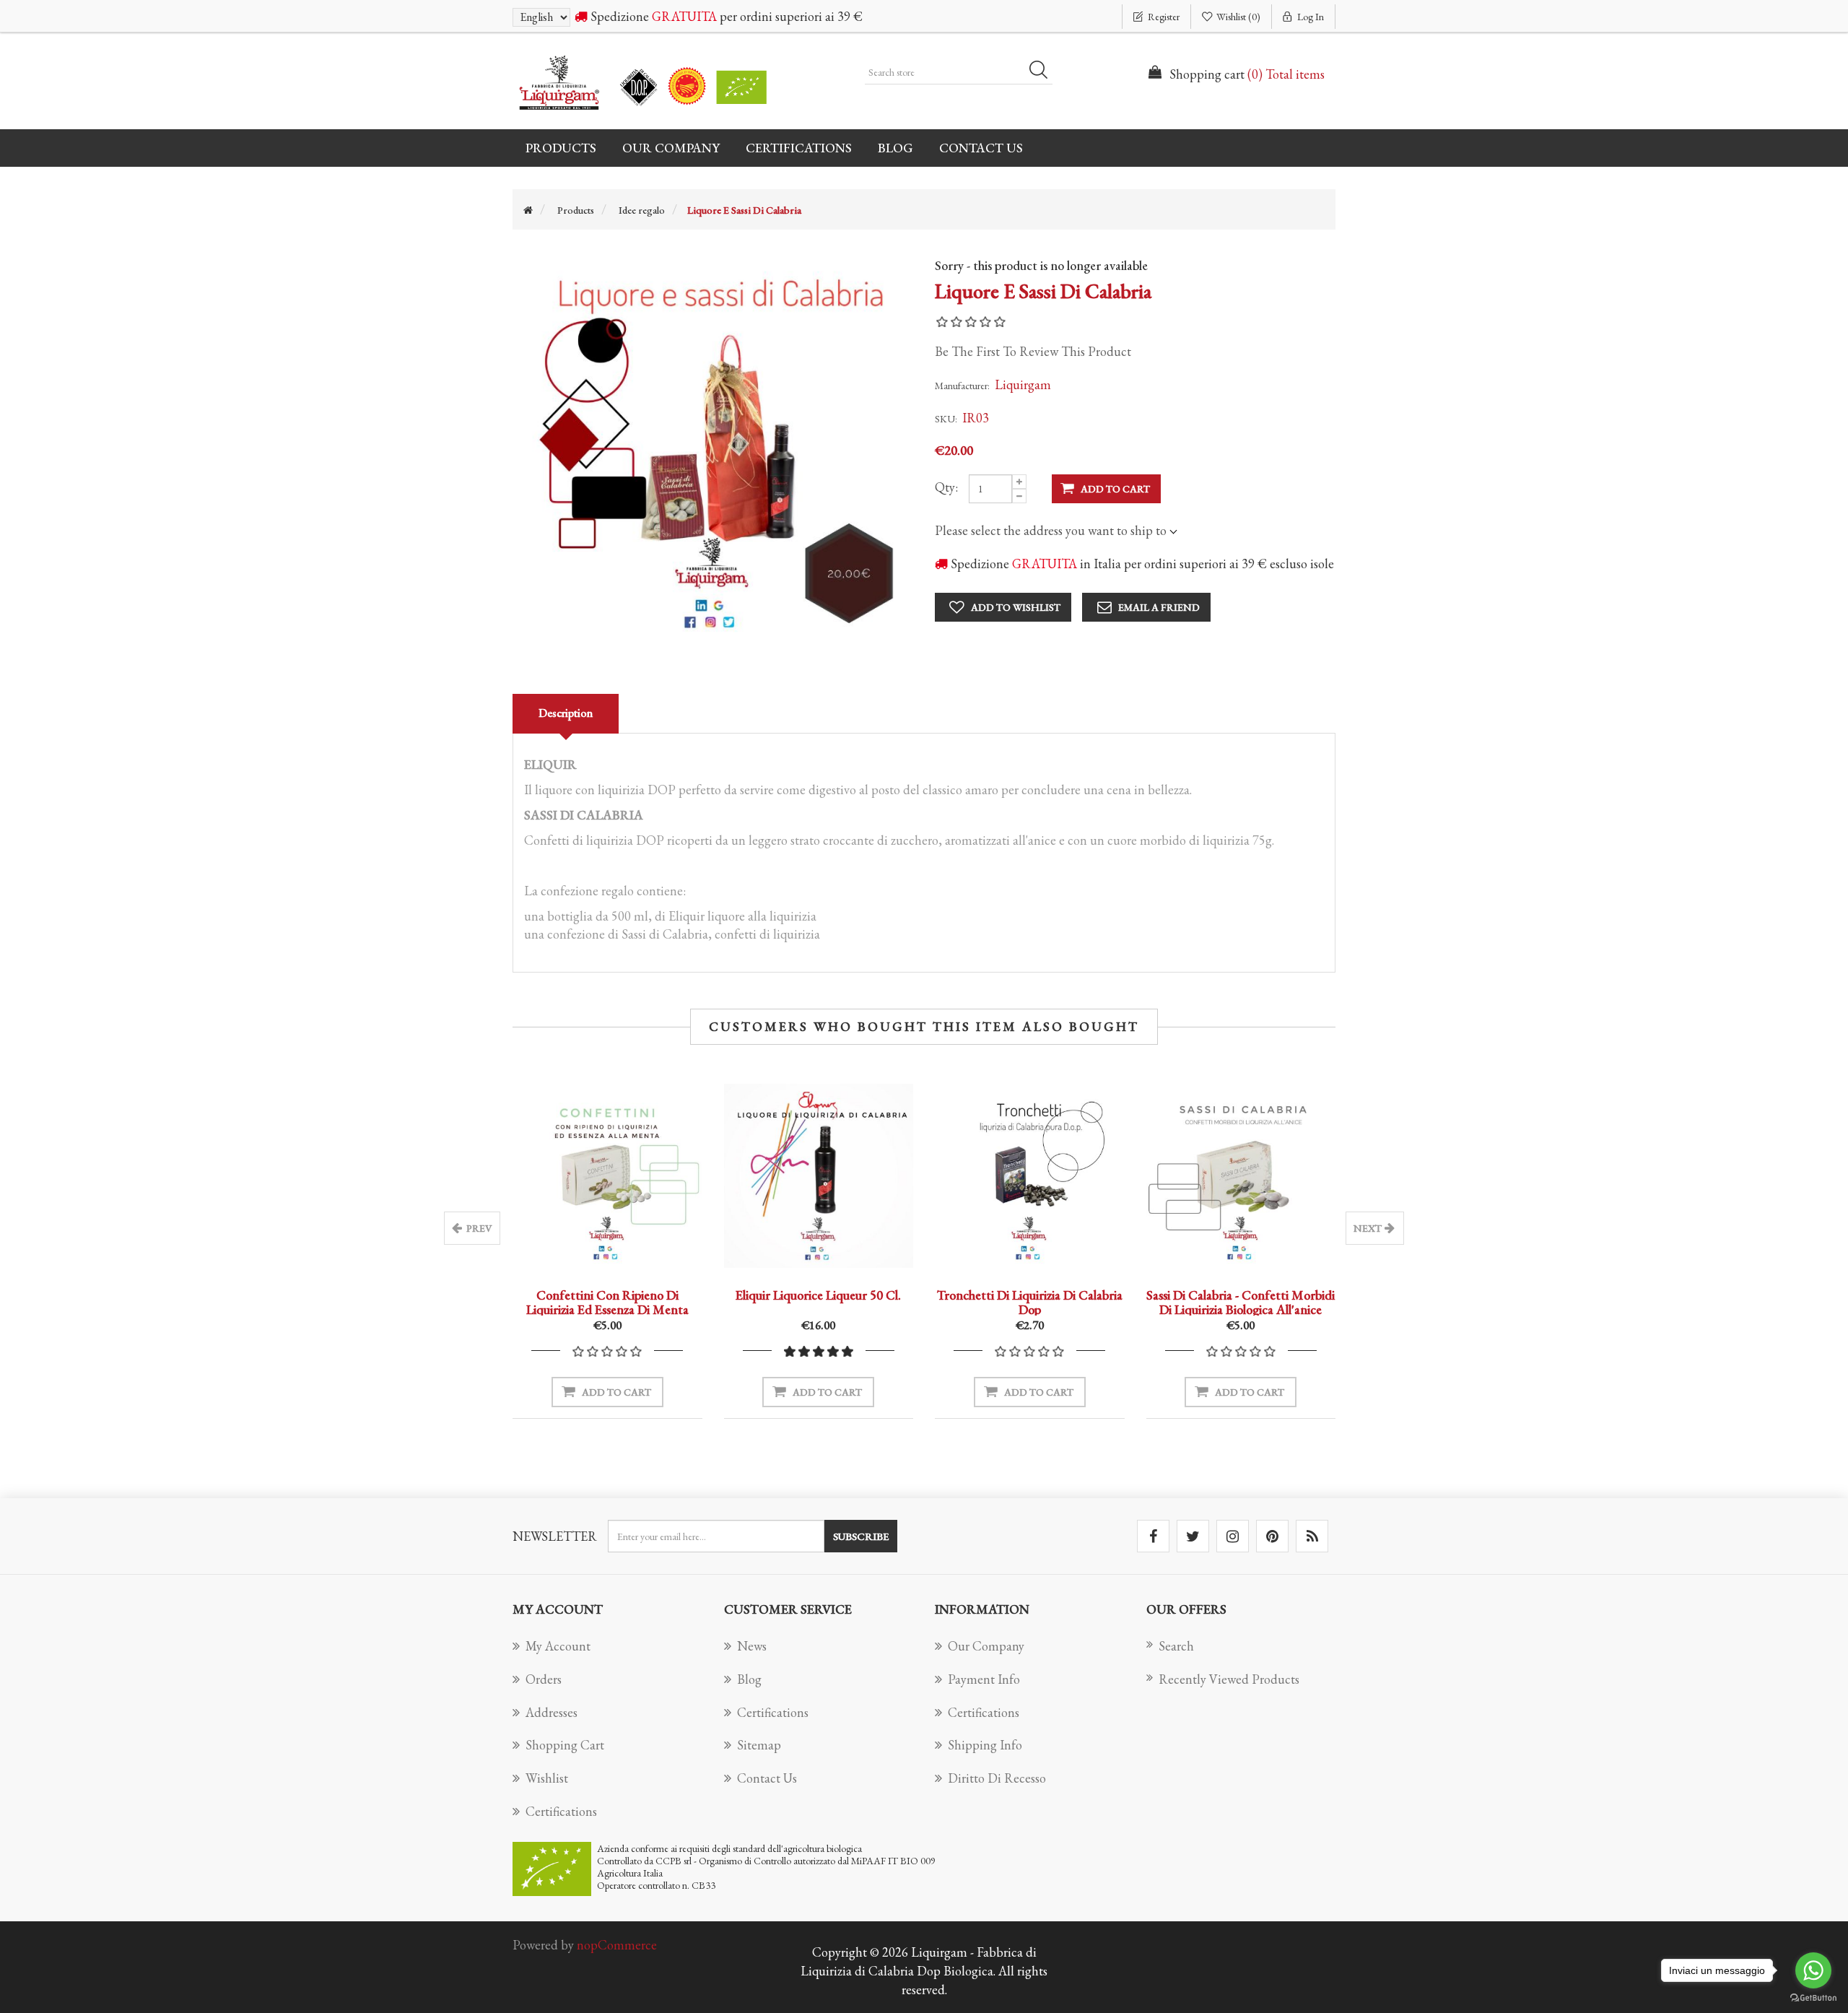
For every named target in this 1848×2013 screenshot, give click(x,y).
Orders (544, 1679)
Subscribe (861, 1536)
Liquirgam (1023, 384)
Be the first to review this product (1033, 351)
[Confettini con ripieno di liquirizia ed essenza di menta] (607, 1176)
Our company (671, 148)
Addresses (552, 1712)
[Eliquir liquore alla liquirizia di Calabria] (819, 1176)
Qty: (946, 487)
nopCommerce (617, 1945)
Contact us (981, 148)
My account (558, 1646)
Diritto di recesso (997, 1778)
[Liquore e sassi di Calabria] (713, 449)
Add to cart (1115, 489)
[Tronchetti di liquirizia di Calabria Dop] (1030, 1176)
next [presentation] (1368, 1228)
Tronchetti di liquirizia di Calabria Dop (1030, 1302)
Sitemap (759, 1745)
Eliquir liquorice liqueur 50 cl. (818, 1295)
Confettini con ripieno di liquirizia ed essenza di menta (607, 1302)
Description (566, 713)
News (752, 1646)
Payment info (984, 1679)
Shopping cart (565, 1745)
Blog (895, 148)
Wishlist (547, 1778)
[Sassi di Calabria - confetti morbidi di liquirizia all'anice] (1241, 1176)
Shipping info (985, 1745)
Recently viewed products (1229, 1679)
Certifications (799, 148)
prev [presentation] (479, 1228)
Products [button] (561, 148)
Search (1043, 72)
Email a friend (1159, 607)
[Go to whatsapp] (1813, 1970)
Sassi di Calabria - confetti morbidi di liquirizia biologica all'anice (1241, 1302)
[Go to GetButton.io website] (1813, 1998)
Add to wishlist (1016, 607)
